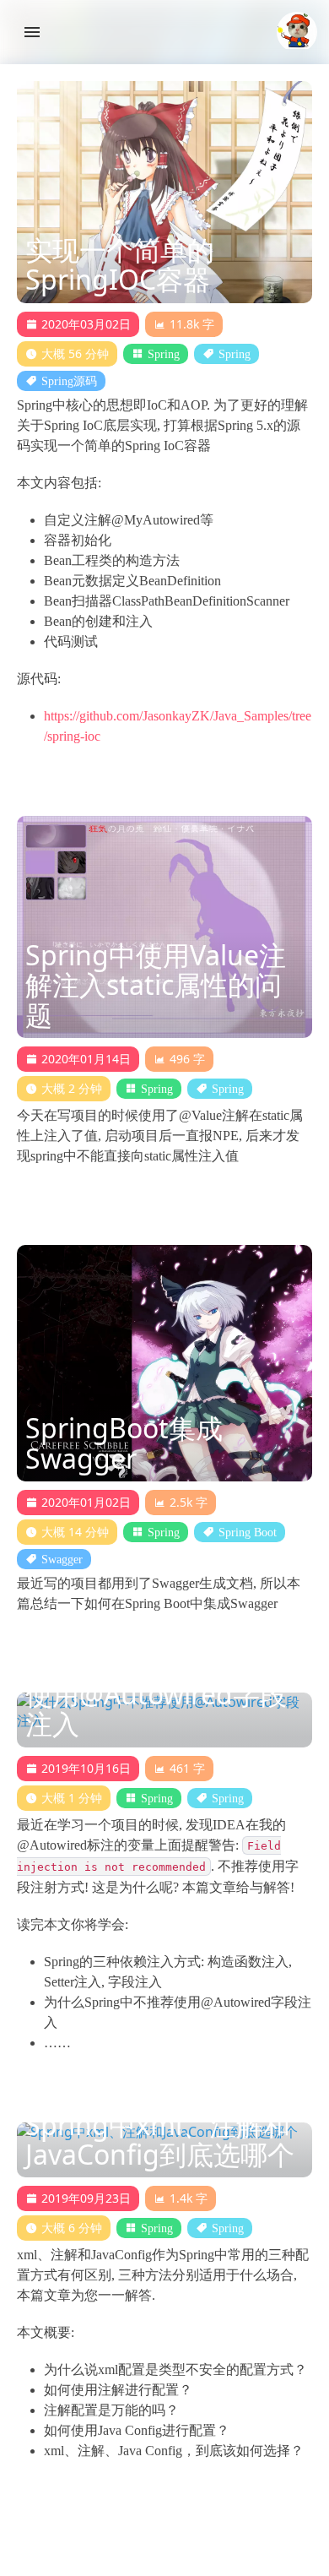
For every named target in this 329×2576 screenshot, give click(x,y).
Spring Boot (248, 1532)
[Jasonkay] (297, 32)
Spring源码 (69, 381)
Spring (164, 354)
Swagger (62, 1559)
